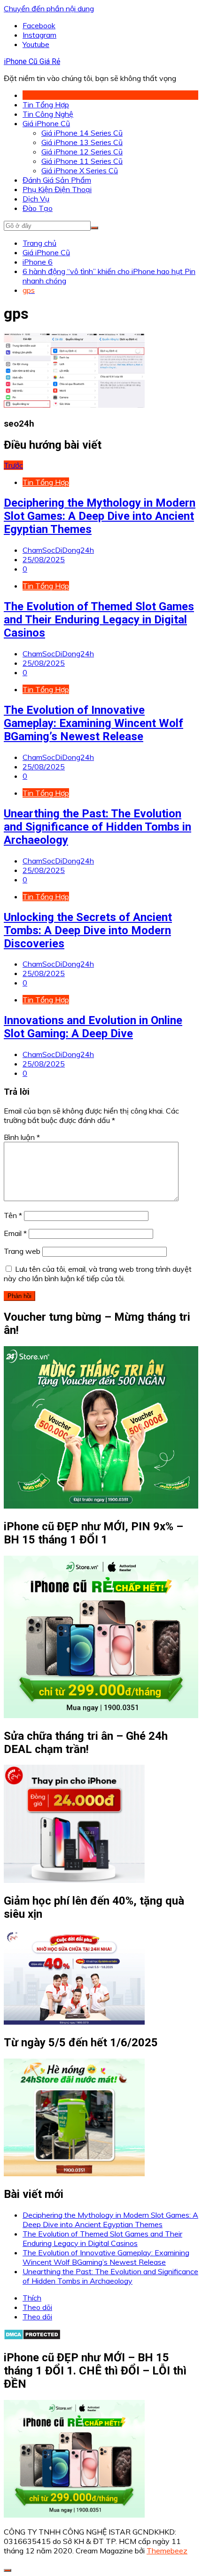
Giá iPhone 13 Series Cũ (82, 142)
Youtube (36, 44)
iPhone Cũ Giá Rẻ (32, 61)
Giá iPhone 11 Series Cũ (82, 161)
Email (15, 1233)
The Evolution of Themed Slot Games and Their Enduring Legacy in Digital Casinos (99, 620)
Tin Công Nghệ (48, 114)
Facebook (39, 25)
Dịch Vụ (36, 199)
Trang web (22, 1251)
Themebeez (167, 2551)
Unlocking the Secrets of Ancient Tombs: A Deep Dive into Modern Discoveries (88, 930)
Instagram (39, 35)
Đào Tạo (38, 208)
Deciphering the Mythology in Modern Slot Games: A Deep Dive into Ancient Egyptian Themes (100, 516)
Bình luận (22, 1137)
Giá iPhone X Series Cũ (80, 170)
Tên (13, 1215)
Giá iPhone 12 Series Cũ (82, 152)
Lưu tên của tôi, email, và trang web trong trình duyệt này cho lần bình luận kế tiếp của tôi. (98, 1274)
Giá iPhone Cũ (46, 123)
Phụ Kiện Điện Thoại (57, 189)
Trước (13, 465)
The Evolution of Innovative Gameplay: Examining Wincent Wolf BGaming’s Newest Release (93, 723)
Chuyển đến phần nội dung (49, 8)
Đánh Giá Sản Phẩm (57, 180)
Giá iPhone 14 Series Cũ (82, 133)
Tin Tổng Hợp (46, 105)
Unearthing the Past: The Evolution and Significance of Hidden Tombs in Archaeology (97, 827)
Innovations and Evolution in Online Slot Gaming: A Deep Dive (93, 1027)
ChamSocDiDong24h (58, 550)
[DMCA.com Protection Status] (32, 2337)
